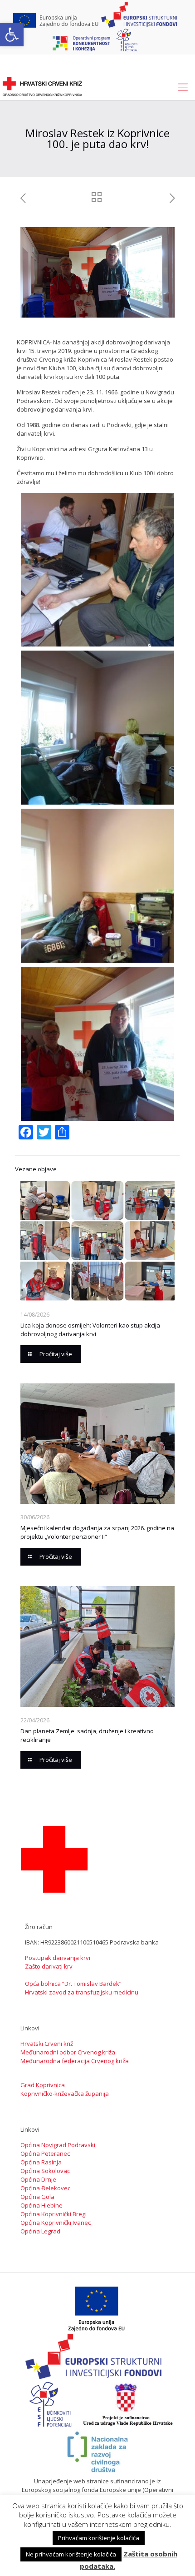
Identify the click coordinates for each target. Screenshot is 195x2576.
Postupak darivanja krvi (58, 1958)
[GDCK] (42, 86)
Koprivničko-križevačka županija (65, 2094)
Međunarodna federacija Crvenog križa (75, 2061)
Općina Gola (37, 2197)
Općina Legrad (40, 2231)
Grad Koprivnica (43, 2085)
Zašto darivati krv (49, 1966)
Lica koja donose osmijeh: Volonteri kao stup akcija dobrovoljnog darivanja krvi (90, 1330)
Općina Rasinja (41, 2162)
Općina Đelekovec (45, 2188)
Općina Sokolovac (45, 2171)
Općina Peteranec (45, 2153)
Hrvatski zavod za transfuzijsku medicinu (82, 1992)
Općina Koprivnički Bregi (54, 2214)
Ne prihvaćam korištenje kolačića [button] (71, 2554)
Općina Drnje (38, 2179)
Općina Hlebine (41, 2205)
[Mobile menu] (183, 86)
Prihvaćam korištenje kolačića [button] (99, 2538)
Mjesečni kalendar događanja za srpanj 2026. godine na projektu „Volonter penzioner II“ (97, 1532)
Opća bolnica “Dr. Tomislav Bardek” (73, 1984)
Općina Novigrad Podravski (58, 2145)
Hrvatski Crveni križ (47, 2044)
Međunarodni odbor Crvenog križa (68, 2052)
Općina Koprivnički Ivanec (56, 2223)
